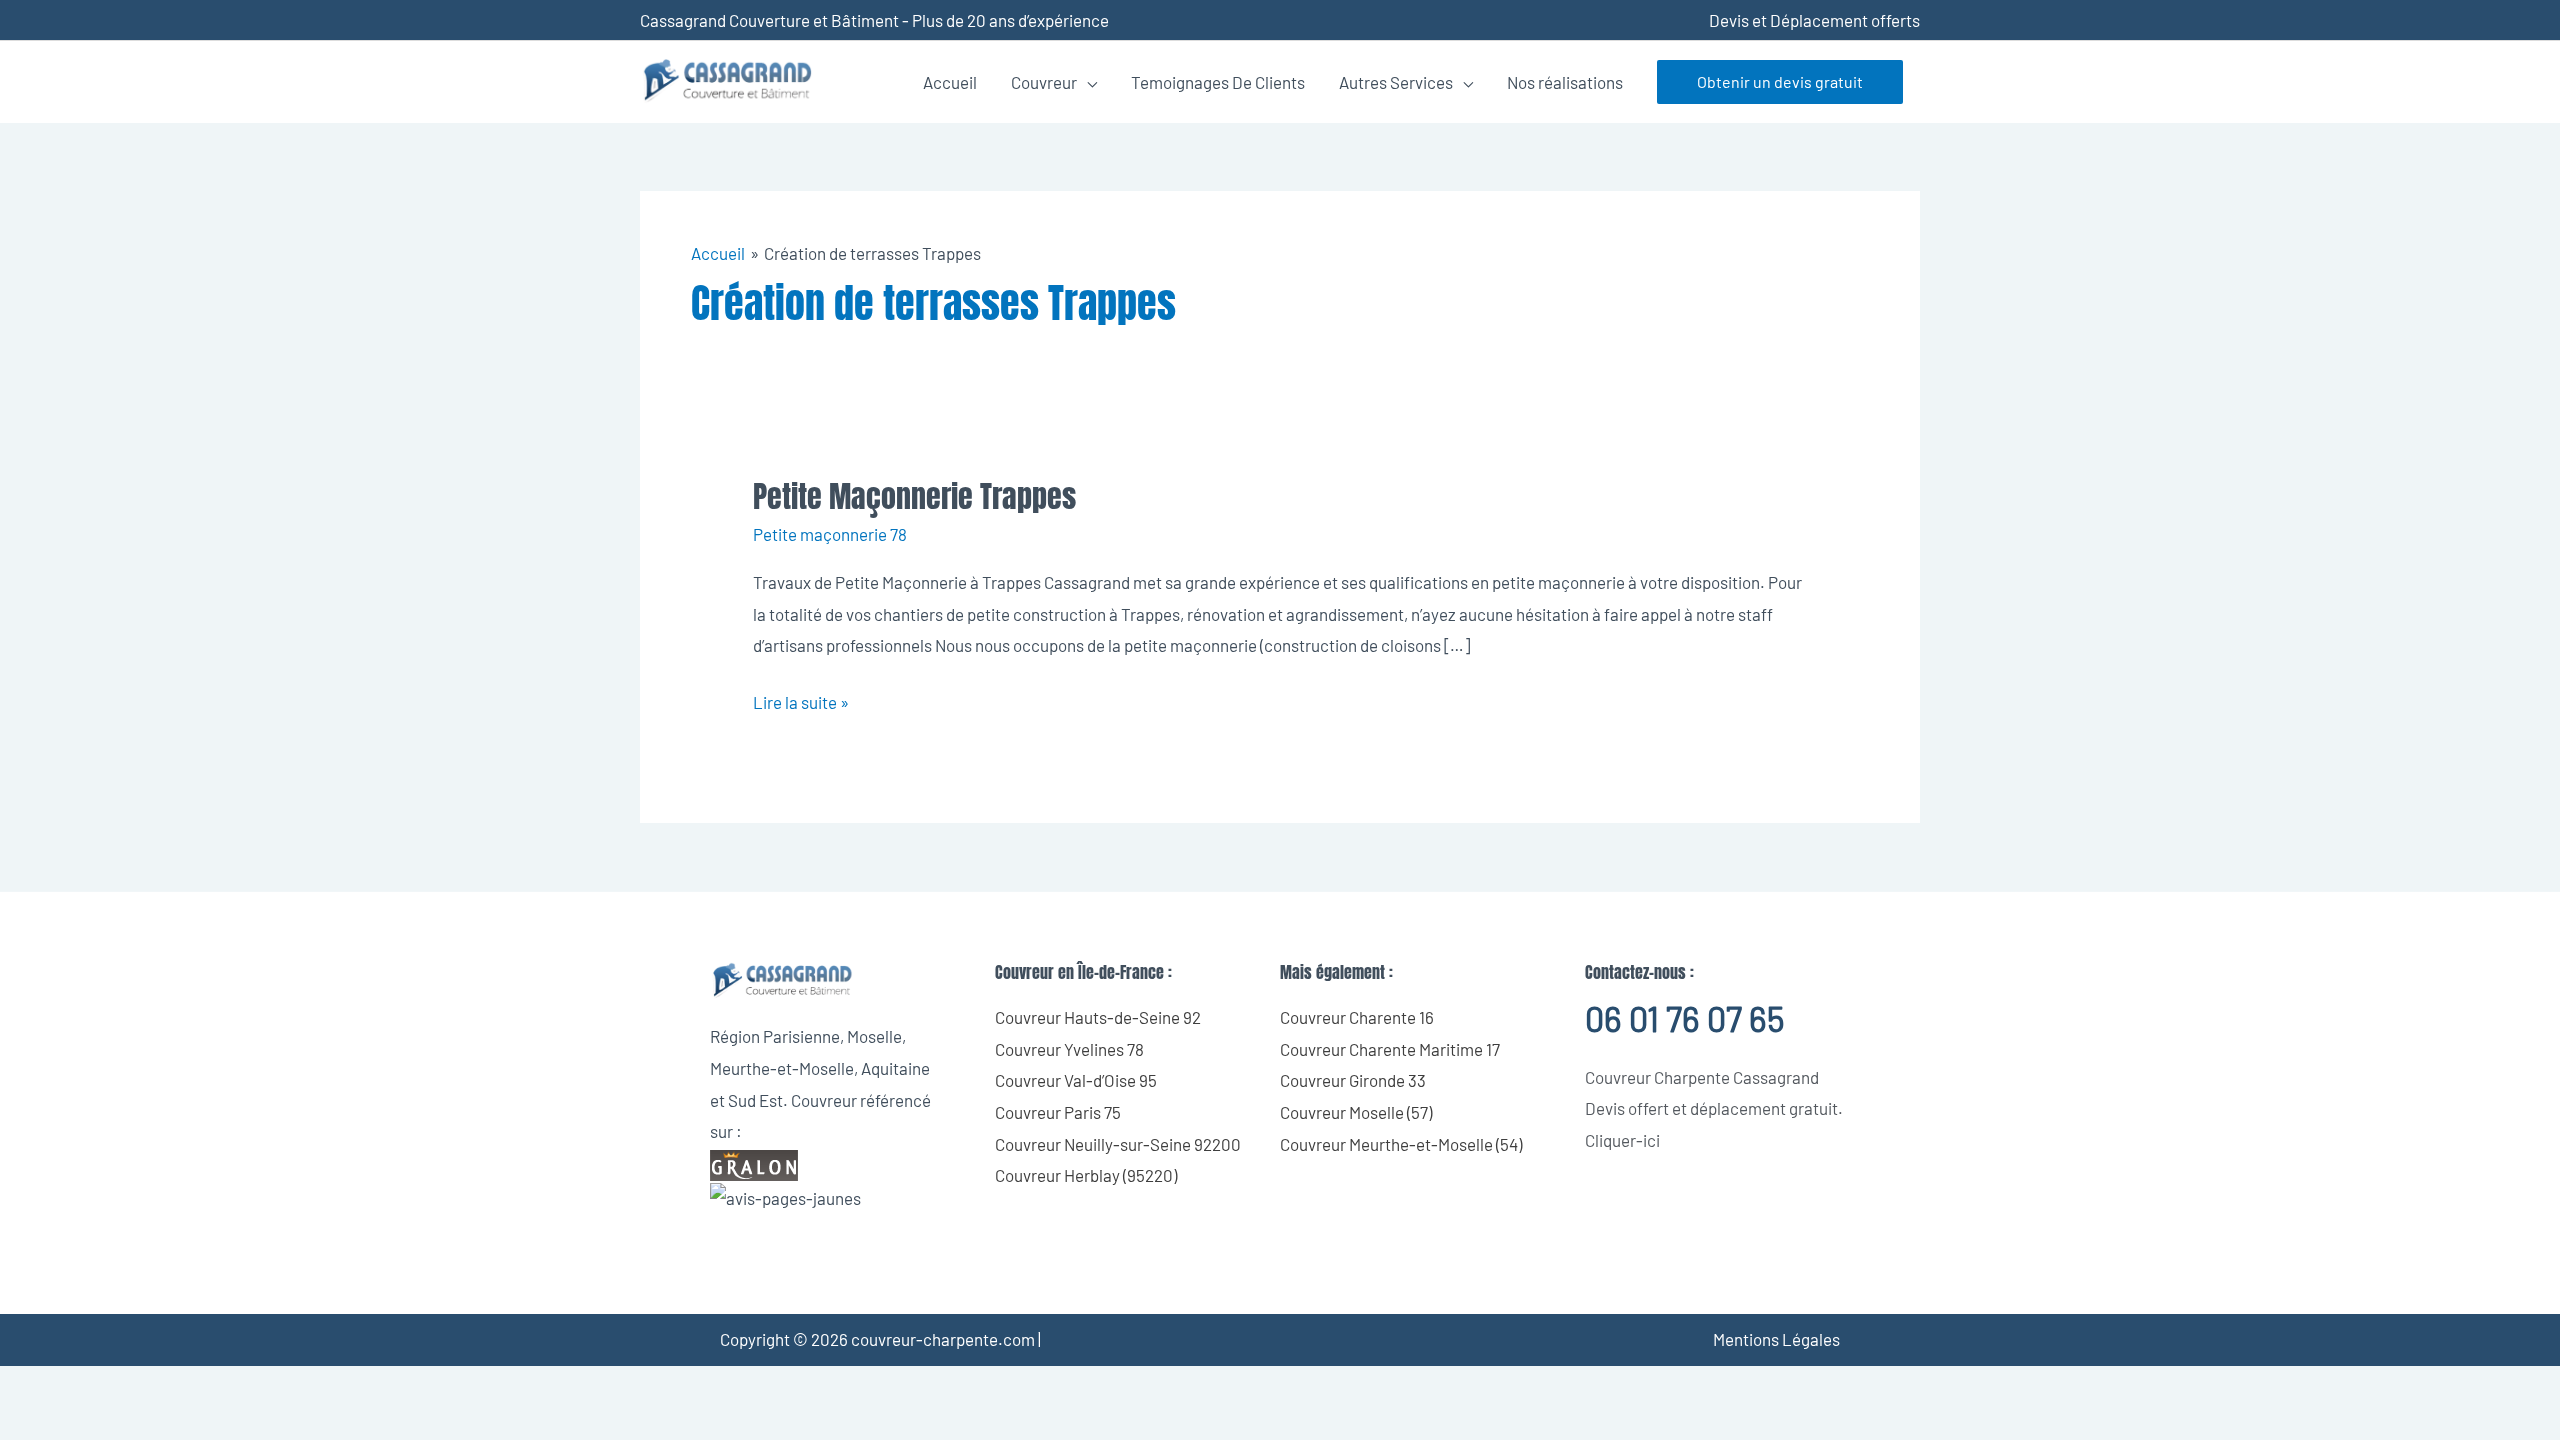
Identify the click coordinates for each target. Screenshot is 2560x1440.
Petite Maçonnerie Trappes (914, 496)
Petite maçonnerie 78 (830, 534)
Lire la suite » (801, 699)
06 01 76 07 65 (1684, 1018)
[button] (1780, 82)
